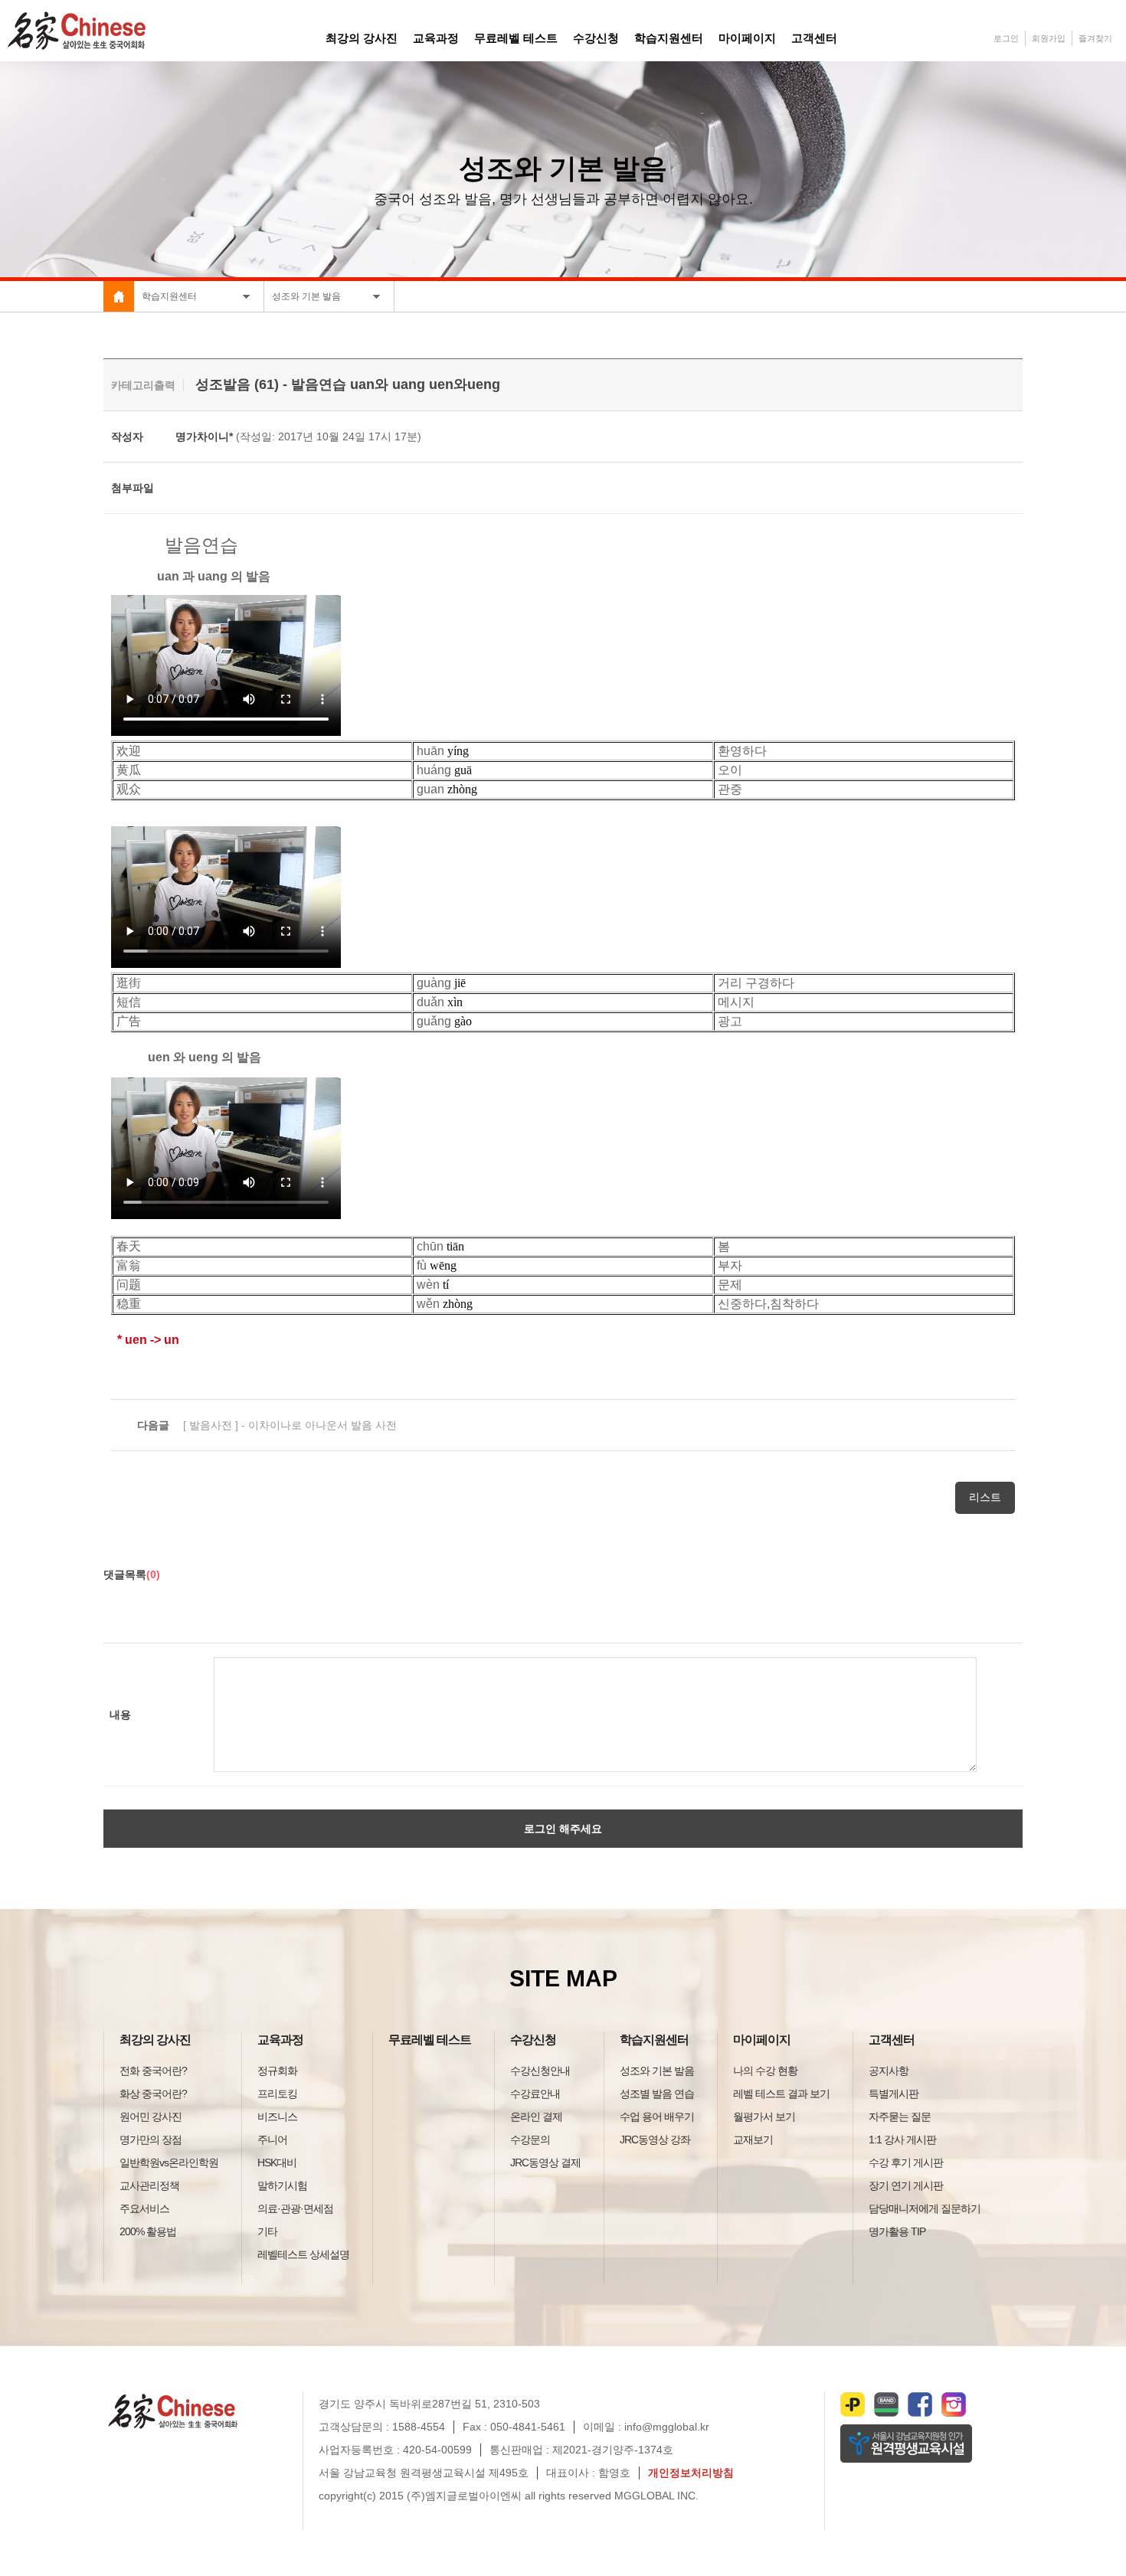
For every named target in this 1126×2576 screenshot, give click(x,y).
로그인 (1006, 38)
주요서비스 (144, 2208)
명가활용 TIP (897, 2231)
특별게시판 (894, 2094)
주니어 (272, 2140)
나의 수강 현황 (765, 2071)
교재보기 (753, 2140)
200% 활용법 (148, 2231)
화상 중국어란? (153, 2094)
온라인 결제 (536, 2117)
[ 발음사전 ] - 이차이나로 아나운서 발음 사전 (267, 1425)
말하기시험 (282, 2185)
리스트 (985, 1497)
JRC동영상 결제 (545, 2162)
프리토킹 (277, 2094)
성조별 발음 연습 (657, 2094)
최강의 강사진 (155, 2040)
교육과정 (280, 2040)
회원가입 (1049, 38)
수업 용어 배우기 (657, 2117)
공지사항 (889, 2071)
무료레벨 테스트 (430, 2040)
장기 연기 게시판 (906, 2185)
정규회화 (277, 2071)
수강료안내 (535, 2094)
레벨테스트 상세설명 (303, 2254)
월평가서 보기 (764, 2117)
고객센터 (892, 2040)
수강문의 (530, 2140)
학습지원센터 (654, 2040)
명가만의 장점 (151, 2140)
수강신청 (533, 2040)
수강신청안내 (540, 2071)
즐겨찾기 (1095, 38)
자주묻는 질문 (900, 2117)
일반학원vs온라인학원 (169, 2162)
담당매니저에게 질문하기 (925, 2208)
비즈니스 (277, 2117)
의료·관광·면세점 (295, 2208)
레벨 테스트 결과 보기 (781, 2094)
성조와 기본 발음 (657, 2071)
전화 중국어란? (153, 2071)
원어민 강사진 (151, 2117)
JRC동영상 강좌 (655, 2140)
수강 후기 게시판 (906, 2162)
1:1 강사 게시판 (902, 2140)
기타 (267, 2231)
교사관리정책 (149, 2185)
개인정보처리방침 (691, 2473)
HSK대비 (277, 2162)
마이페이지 (762, 2040)
